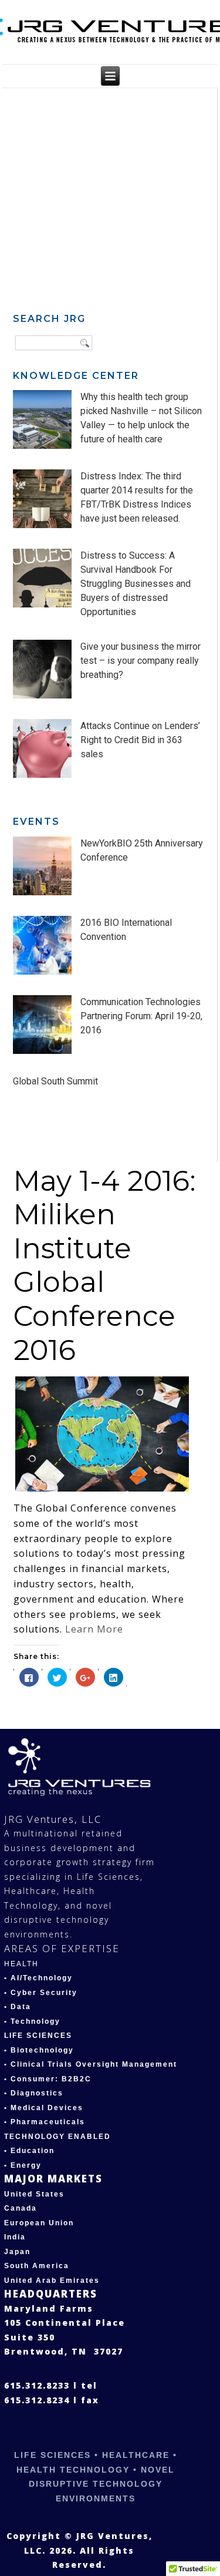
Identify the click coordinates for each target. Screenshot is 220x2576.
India (15, 2237)
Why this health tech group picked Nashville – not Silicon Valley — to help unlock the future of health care (141, 418)
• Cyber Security (41, 1993)
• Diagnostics (34, 2093)
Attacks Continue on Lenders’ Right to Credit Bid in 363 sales (140, 740)
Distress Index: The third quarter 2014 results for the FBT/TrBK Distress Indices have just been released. (137, 497)
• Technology (32, 2021)
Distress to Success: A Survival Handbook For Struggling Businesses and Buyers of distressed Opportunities (136, 584)
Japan (17, 2252)
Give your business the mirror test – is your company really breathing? (141, 661)
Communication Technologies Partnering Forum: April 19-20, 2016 (141, 1016)
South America (37, 2266)
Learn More (94, 1629)
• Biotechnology (39, 2050)
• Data (18, 2007)
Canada (21, 2208)
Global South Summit (55, 1081)
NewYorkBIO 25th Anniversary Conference (142, 850)
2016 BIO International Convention (126, 930)
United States (34, 2194)
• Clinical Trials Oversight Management (91, 2064)
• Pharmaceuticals (45, 2122)
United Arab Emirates (52, 2281)
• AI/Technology (38, 1978)
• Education (29, 2151)
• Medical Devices (44, 2108)
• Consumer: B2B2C (48, 2079)
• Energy (23, 2165)
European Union (39, 2223)
